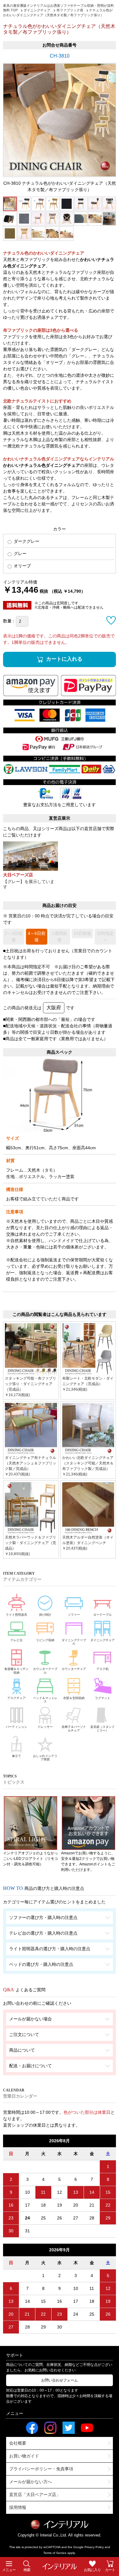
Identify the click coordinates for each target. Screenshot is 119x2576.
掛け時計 (45, 1615)
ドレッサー (45, 1727)
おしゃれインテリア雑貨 (45, 1758)
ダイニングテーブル (74, 1642)
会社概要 (18, 2443)
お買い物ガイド (24, 2456)
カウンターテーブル (45, 1671)
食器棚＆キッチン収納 (16, 1671)
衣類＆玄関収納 (74, 1698)
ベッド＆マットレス (45, 1700)
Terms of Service (55, 2553)
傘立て (16, 1756)
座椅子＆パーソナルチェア (74, 1729)
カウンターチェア (74, 1669)
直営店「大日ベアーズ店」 (35, 2495)
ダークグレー (26, 541)
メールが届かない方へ (31, 2482)
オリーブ (22, 566)
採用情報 (18, 2507)
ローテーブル (103, 1615)
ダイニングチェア (103, 1640)
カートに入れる (64, 659)
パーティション (16, 1727)
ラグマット (103, 1698)
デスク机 (103, 1669)
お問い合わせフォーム (60, 2380)
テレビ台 (16, 1640)
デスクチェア (16, 1698)
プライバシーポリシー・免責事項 (41, 2469)
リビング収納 (45, 1640)
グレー (20, 553)
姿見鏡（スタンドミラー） (103, 1729)
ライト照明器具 (16, 1615)
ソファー (74, 1615)
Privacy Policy (94, 2547)
